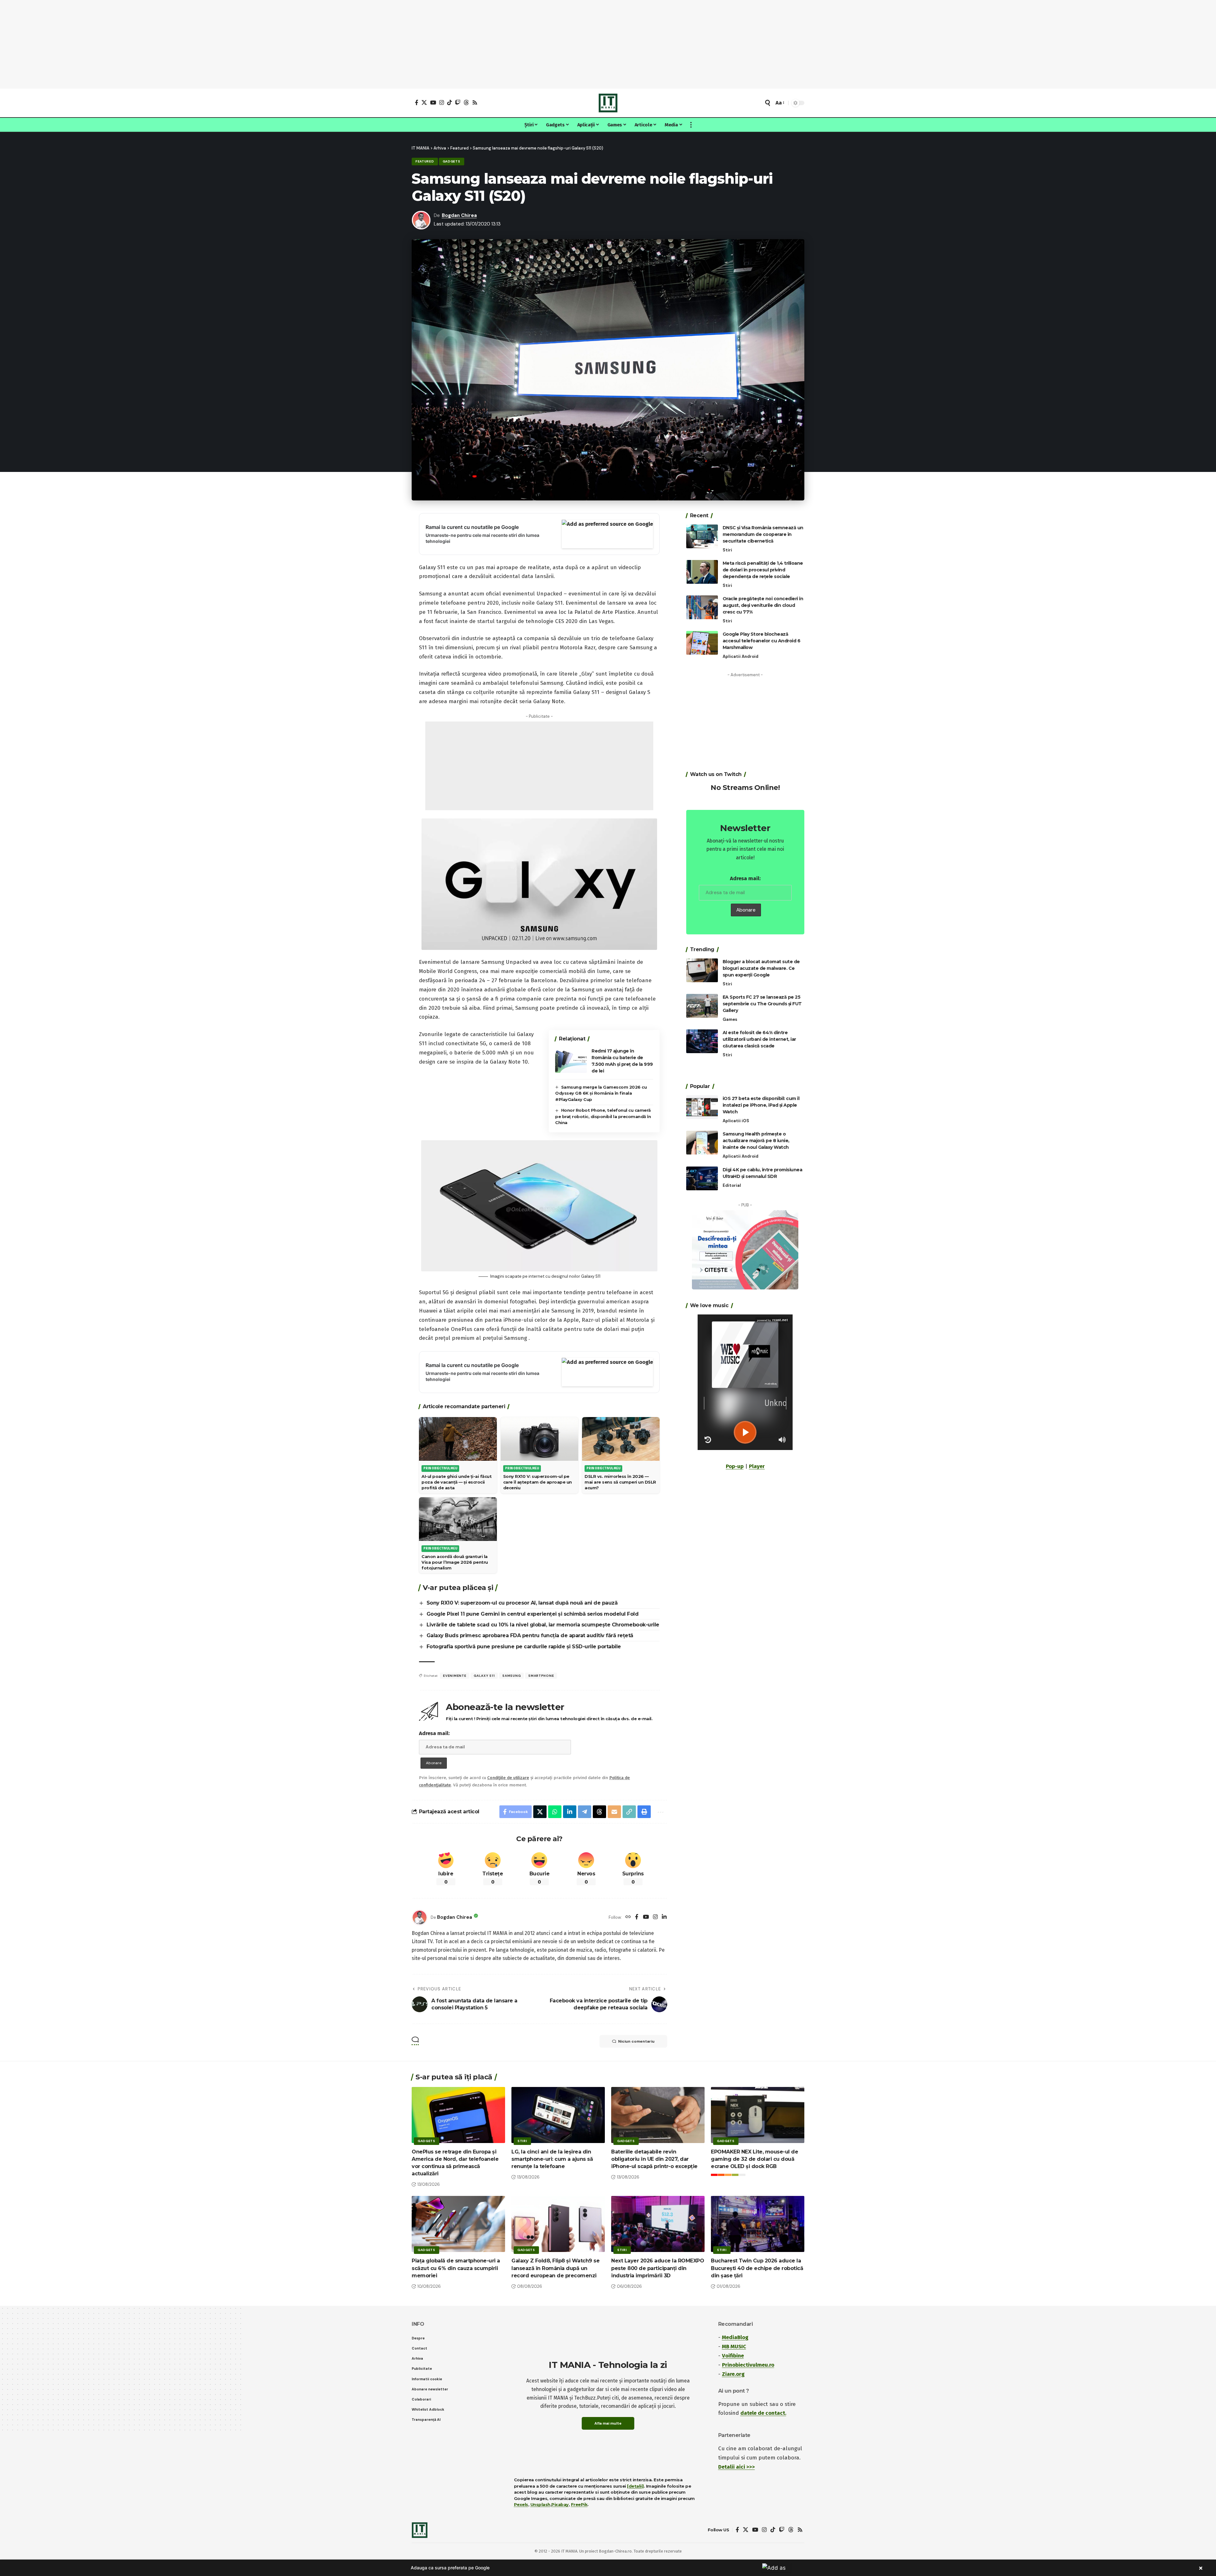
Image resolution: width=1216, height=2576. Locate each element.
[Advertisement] (608, 44)
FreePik (579, 2504)
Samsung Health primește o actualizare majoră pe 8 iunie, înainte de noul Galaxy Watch (756, 1141)
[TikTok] (450, 102)
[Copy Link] (629, 1812)
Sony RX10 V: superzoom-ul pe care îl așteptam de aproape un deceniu (538, 1482)
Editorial (732, 1185)
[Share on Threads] (599, 1812)
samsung (511, 1676)
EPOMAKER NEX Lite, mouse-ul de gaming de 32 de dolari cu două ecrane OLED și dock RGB (754, 2159)
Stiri (727, 550)
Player (757, 1466)
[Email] (614, 1812)
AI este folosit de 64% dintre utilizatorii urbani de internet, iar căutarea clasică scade (759, 1039)
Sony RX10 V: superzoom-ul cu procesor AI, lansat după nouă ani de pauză (522, 1603)
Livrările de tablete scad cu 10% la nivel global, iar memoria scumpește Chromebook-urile (543, 1625)
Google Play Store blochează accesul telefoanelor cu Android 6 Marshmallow (762, 641)
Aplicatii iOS (736, 1121)
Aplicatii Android (741, 656)
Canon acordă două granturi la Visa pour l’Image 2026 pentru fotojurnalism (455, 1562)
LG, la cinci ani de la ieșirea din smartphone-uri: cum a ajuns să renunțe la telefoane (552, 2159)
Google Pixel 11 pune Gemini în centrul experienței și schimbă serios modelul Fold (533, 1614)
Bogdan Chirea (459, 215)
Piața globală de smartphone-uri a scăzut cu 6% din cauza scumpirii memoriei (456, 2268)
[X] (424, 102)
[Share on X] (540, 1812)
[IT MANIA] (608, 103)
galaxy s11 (484, 1676)
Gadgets (452, 161)
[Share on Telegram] (585, 1812)
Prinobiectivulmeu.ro (748, 2365)
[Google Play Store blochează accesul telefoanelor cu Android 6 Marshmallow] (702, 643)
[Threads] (466, 102)
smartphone (541, 1676)
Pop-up (735, 1466)
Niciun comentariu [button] (636, 2041)
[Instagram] (442, 102)
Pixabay (560, 2504)
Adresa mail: (434, 1733)
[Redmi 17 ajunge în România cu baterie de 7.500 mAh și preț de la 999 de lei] (571, 1061)
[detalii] (635, 2486)
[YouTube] (433, 102)
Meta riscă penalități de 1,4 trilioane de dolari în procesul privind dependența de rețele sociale (763, 570)
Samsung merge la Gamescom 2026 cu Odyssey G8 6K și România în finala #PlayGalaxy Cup (601, 1093)
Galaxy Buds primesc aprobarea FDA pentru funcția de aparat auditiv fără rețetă (530, 1635)
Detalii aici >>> (737, 2467)
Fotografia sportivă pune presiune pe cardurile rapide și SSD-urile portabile (524, 1647)
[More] (660, 1812)
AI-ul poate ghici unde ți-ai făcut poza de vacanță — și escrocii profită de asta (456, 1482)
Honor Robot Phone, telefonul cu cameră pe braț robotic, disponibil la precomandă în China (603, 1116)
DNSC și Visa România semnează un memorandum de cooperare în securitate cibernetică (763, 534)
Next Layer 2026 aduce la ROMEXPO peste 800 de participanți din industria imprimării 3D (658, 2268)
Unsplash (540, 2504)
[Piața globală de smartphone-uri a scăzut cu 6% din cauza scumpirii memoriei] (458, 2224)
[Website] (628, 1917)
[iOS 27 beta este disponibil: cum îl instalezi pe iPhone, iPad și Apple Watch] (702, 1107)
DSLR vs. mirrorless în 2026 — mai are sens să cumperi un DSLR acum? (620, 1482)
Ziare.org (733, 2374)
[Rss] (475, 102)
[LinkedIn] (664, 1917)
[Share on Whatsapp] (555, 1812)
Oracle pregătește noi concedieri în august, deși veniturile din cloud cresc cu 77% (763, 605)
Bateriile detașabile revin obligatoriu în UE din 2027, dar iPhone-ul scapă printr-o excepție (654, 2159)
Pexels (521, 2504)
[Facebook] (417, 102)
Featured (425, 161)
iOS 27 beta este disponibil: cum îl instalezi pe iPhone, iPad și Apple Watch (761, 1105)
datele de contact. (763, 2413)
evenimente (455, 1676)
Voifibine (733, 2356)
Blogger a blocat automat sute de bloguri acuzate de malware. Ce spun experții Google (761, 968)
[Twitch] (458, 102)
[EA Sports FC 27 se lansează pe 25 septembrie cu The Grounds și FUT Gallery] (702, 1006)
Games (730, 1019)
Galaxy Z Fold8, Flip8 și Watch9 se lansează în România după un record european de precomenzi (555, 2268)
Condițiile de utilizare (508, 1778)
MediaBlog (735, 2337)
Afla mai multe (608, 2423)
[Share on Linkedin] (570, 1812)
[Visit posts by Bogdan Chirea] (420, 1918)
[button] (768, 103)
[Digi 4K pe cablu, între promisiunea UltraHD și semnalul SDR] (702, 1178)
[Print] (644, 1812)
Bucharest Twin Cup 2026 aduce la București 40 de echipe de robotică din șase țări (757, 2268)
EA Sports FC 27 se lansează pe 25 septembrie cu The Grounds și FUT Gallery (762, 1004)
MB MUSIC (734, 2347)
